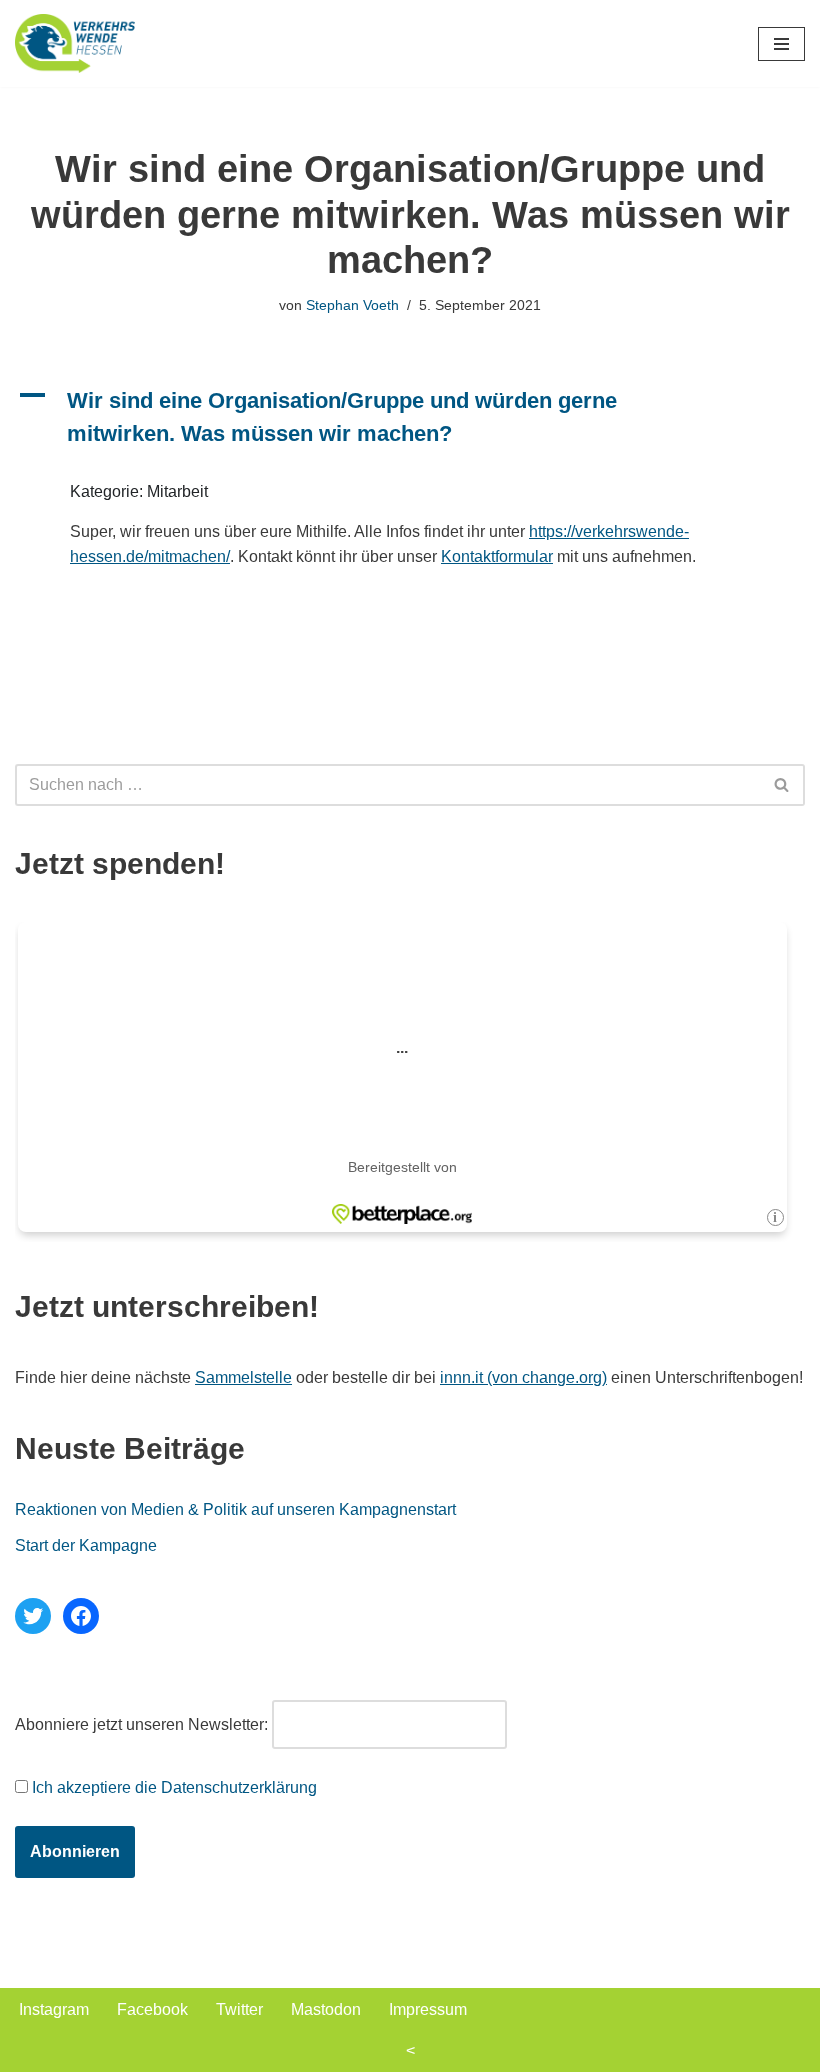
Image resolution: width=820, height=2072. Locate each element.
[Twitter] (33, 1616)
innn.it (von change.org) (523, 1377)
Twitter (239, 2009)
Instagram (54, 2009)
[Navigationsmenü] (781, 44)
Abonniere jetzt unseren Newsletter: (141, 1724)
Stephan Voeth (352, 305)
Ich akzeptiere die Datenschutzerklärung (174, 1787)
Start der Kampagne (86, 1545)
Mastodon (326, 2009)
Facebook (152, 2009)
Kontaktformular (497, 556)
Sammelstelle (243, 1377)
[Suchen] (782, 785)
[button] (410, 417)
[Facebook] (81, 1616)
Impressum (428, 2009)
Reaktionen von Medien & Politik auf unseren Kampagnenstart (235, 1509)
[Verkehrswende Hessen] (75, 43)
